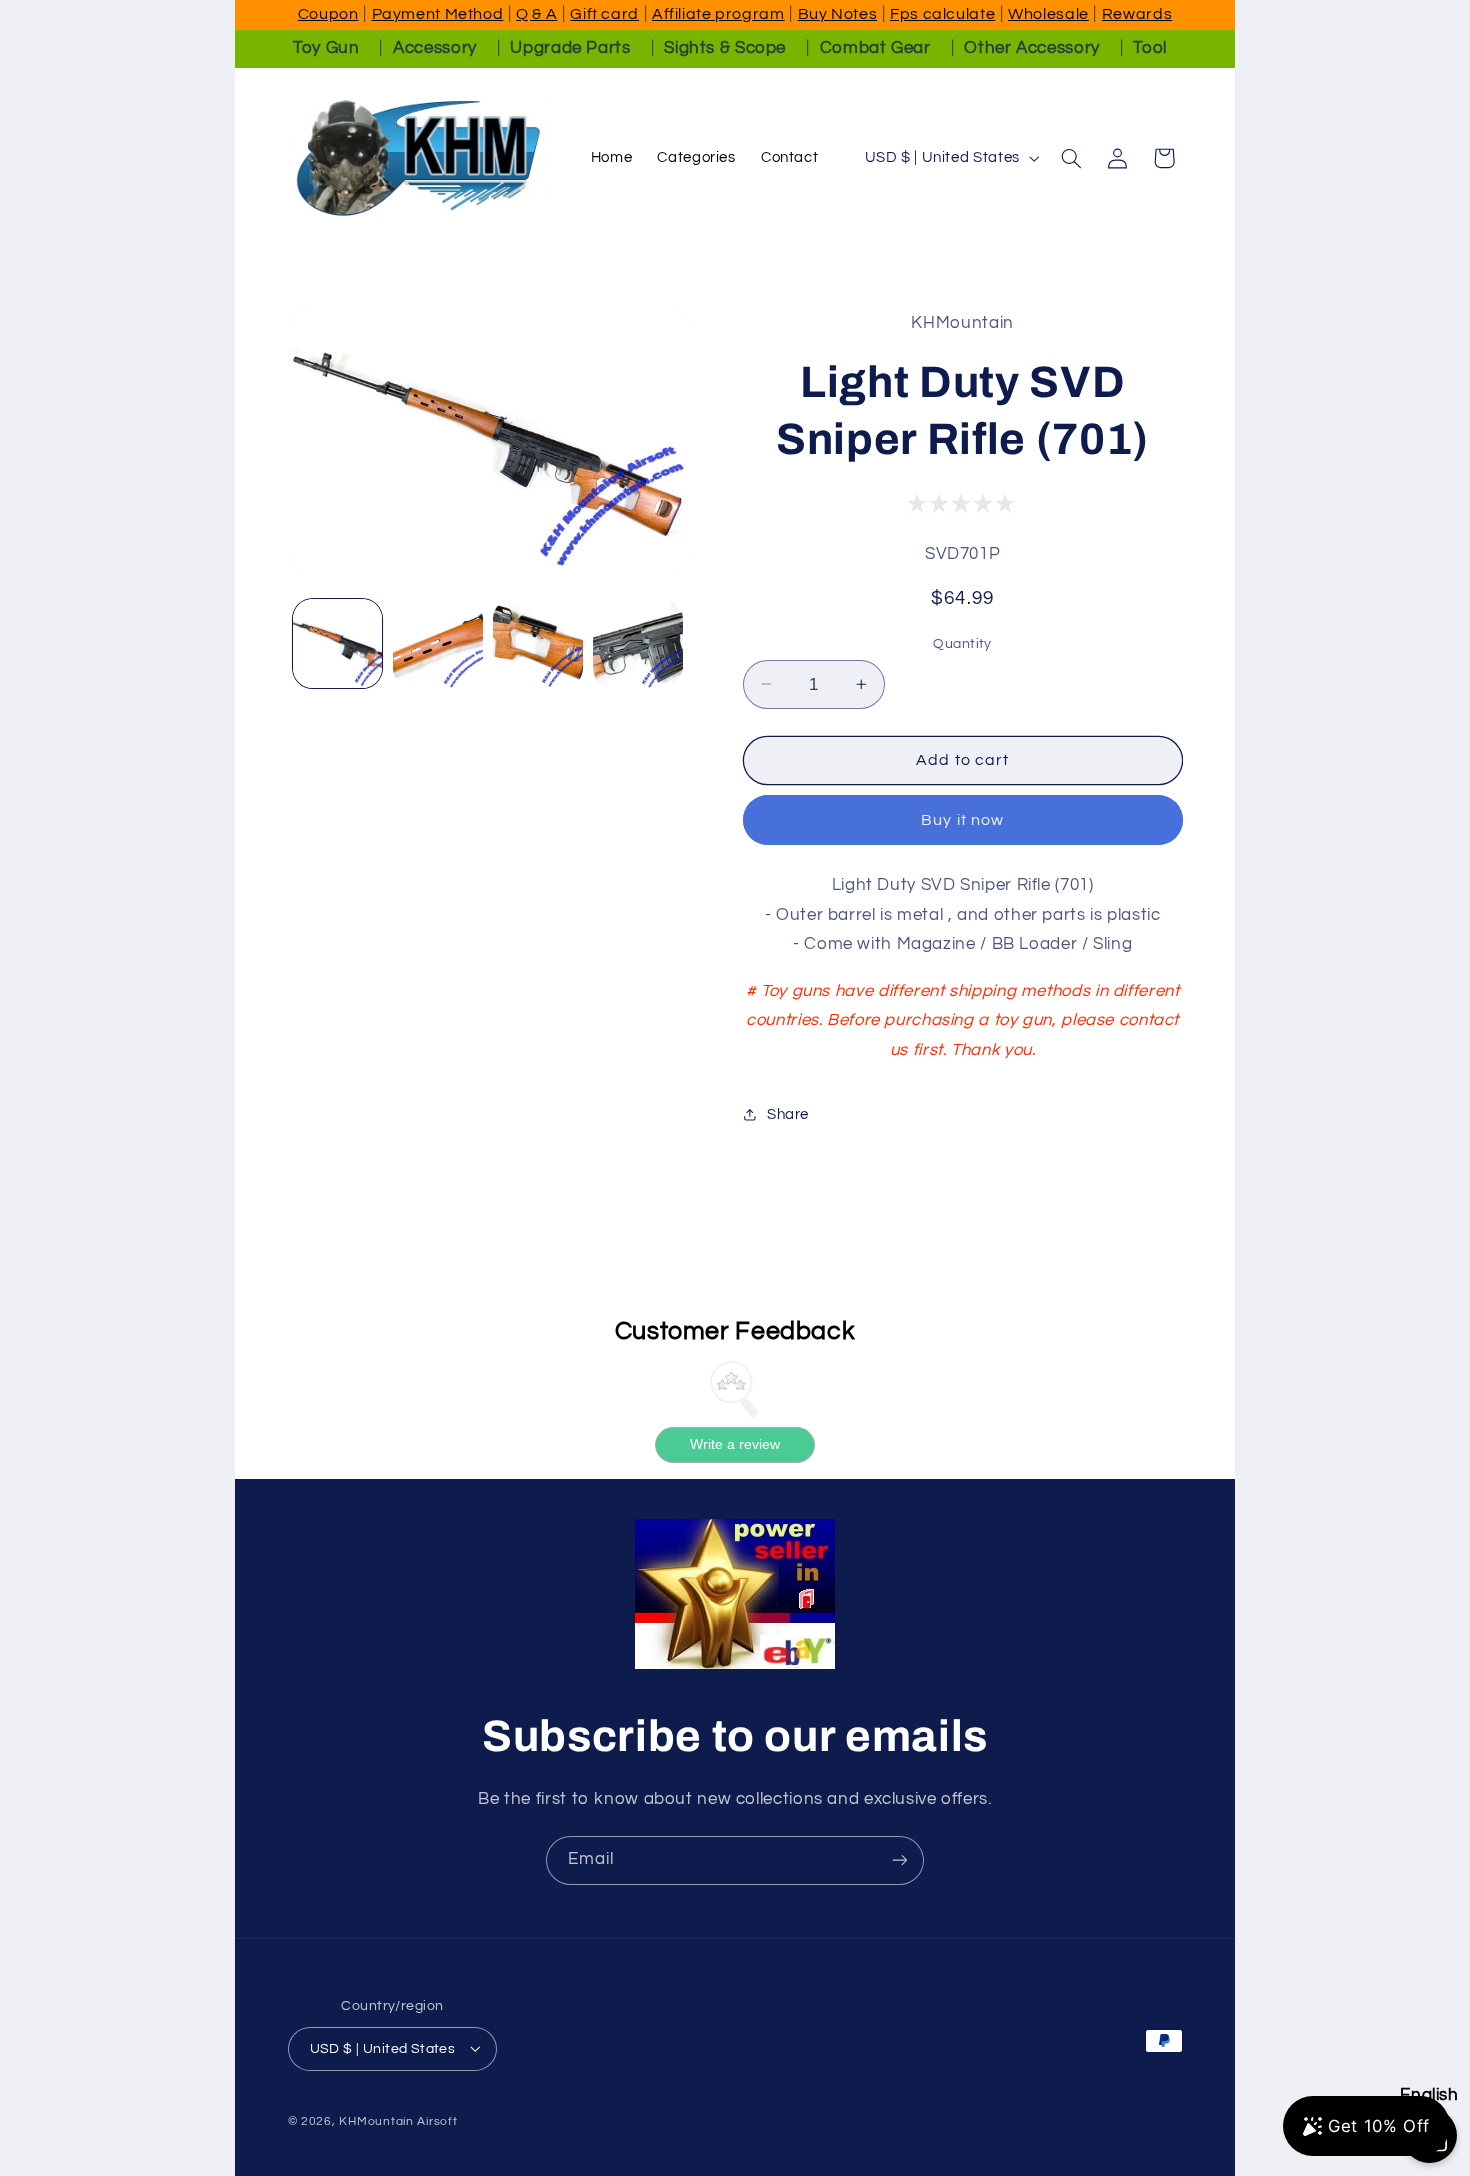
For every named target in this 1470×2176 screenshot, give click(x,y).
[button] (1071, 158)
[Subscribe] (900, 1860)
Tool (1150, 48)
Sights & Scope (725, 48)
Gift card (604, 14)
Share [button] (788, 1113)
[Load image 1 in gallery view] (338, 644)
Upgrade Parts (570, 48)
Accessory (435, 48)
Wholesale (1048, 14)
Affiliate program (718, 14)
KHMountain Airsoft (398, 2120)
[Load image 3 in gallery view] (538, 644)
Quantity (962, 643)
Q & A (536, 14)
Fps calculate (942, 14)
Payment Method (438, 14)
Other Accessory (1031, 48)
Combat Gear (875, 48)
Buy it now (962, 820)
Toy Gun (326, 48)
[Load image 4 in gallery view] (638, 644)
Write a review (735, 1445)
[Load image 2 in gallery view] (438, 644)
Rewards (1137, 14)
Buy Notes (838, 14)
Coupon (328, 14)
